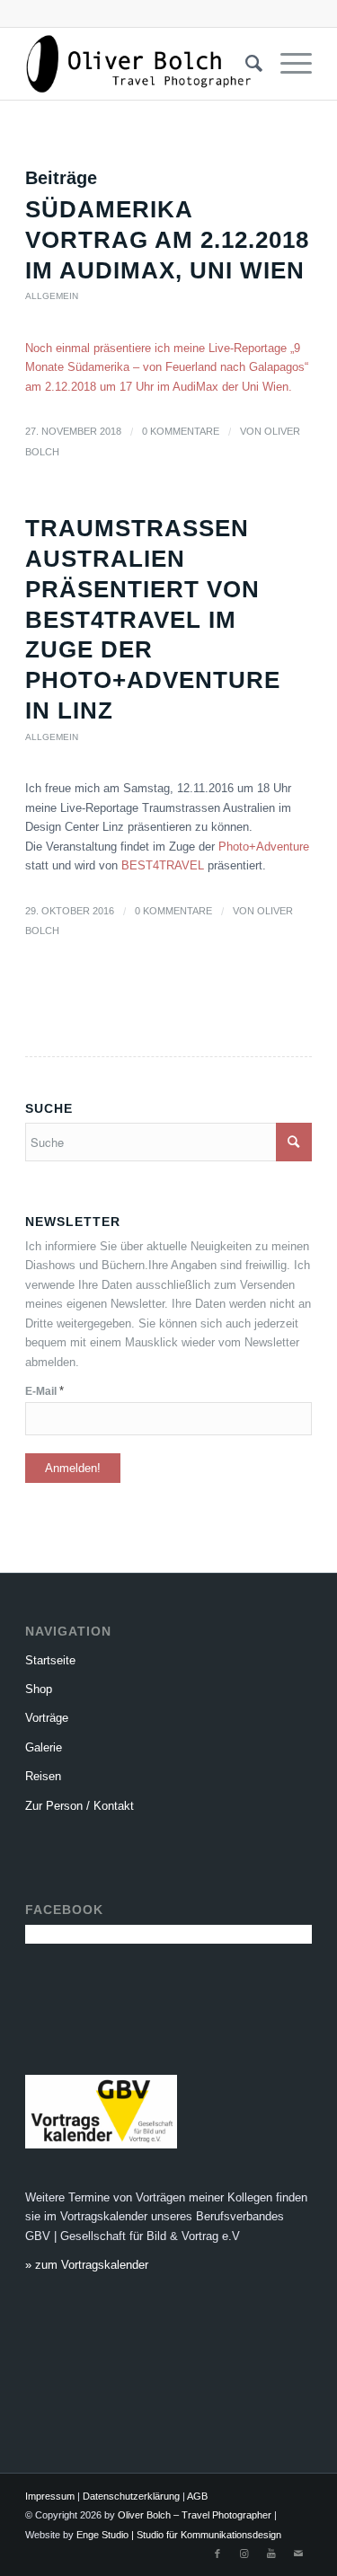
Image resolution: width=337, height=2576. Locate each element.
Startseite (50, 1660)
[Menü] (287, 64)
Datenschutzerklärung (131, 2496)
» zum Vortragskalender (87, 2265)
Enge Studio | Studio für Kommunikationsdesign (179, 2535)
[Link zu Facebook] (217, 2554)
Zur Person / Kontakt (80, 1806)
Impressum (50, 2496)
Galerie (44, 1747)
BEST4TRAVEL (163, 865)
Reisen (43, 1776)
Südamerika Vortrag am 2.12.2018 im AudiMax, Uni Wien (167, 240)
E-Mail (44, 1391)
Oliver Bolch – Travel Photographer (195, 2515)
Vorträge (47, 1718)
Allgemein (52, 296)
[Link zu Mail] (298, 2554)
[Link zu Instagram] (244, 2554)
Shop (39, 1689)
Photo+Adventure (264, 847)
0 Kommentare (181, 431)
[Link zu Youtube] (271, 2554)
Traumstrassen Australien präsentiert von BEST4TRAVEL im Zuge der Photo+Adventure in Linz (153, 619)
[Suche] (245, 64)
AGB (197, 2496)
